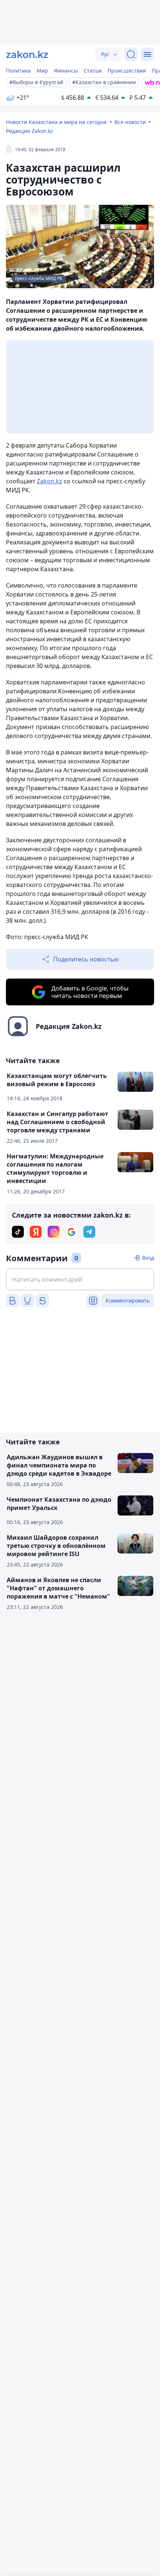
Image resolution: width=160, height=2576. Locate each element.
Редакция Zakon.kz (30, 131)
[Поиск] (131, 54)
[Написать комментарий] (80, 1279)
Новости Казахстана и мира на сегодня (56, 122)
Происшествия (127, 71)
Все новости (130, 122)
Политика (18, 71)
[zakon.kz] (27, 54)
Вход (148, 1258)
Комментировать (128, 1300)
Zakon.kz (49, 481)
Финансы (66, 71)
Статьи (93, 71)
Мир (42, 71)
